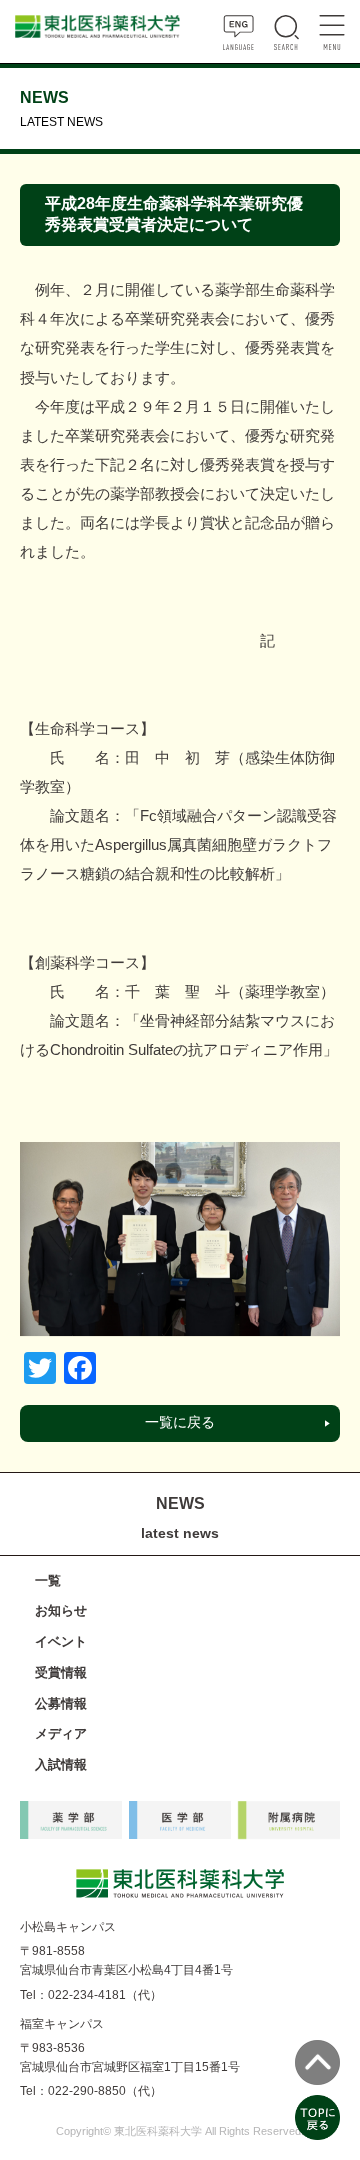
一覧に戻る (180, 1422)
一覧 (48, 1580)
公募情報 (61, 1703)
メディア (61, 1733)
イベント (61, 1641)
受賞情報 (61, 1672)
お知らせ (61, 1610)
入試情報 (61, 1764)
